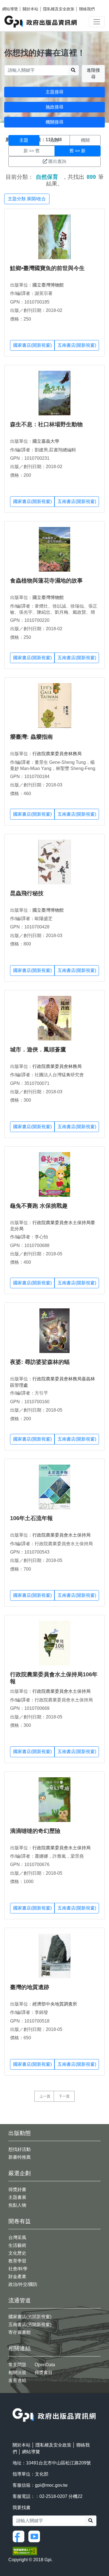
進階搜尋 (93, 74)
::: (14, 2405)
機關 (85, 140)
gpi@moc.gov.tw (51, 2485)
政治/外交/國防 (23, 2284)
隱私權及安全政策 (59, 9)
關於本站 (30, 9)
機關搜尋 (54, 122)
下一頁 (64, 2096)
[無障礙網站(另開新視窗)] (25, 2551)
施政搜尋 (54, 107)
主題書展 (17, 2197)
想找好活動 (20, 2149)
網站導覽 (10, 9)
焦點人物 (17, 2205)
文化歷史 (17, 2253)
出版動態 (20, 2133)
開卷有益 (20, 2221)
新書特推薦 (20, 2157)
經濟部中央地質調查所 (55, 2004)
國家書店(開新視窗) (32, 345)
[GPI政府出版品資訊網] (41, 22)
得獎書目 (44, 2372)
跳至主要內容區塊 (16, 3)
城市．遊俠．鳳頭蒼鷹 (38, 1049)
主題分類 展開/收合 (27, 199)
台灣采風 (17, 2237)
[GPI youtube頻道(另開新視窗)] (35, 2536)
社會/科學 (18, 2269)
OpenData (45, 2365)
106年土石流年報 (31, 1518)
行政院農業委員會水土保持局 (61, 1535)
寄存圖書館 (20, 2332)
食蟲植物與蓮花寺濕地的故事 (46, 581)
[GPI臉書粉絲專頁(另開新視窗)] (20, 2536)
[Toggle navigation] (97, 22)
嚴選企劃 (20, 2173)
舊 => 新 (77, 151)
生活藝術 (17, 2245)
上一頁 (45, 2096)
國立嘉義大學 (46, 441)
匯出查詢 (57, 161)
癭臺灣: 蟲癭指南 (31, 737)
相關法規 (17, 2372)
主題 (24, 140)
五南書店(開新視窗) (77, 345)
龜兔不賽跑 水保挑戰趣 (39, 1206)
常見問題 (17, 2365)
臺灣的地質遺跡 (30, 1987)
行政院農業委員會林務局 (57, 754)
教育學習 (17, 2261)
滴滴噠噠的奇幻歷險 (35, 1831)
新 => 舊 (32, 151)
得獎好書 (17, 2189)
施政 (54, 140)
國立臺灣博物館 (48, 285)
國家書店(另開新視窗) (30, 2317)
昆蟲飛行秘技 (27, 893)
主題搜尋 (54, 92)
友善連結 (17, 2380)
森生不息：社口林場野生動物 (46, 424)
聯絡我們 (87, 9)
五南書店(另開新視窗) (30, 2325)
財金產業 (17, 2277)
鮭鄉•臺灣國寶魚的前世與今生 (47, 268)
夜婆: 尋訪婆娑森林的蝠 (40, 1362)
